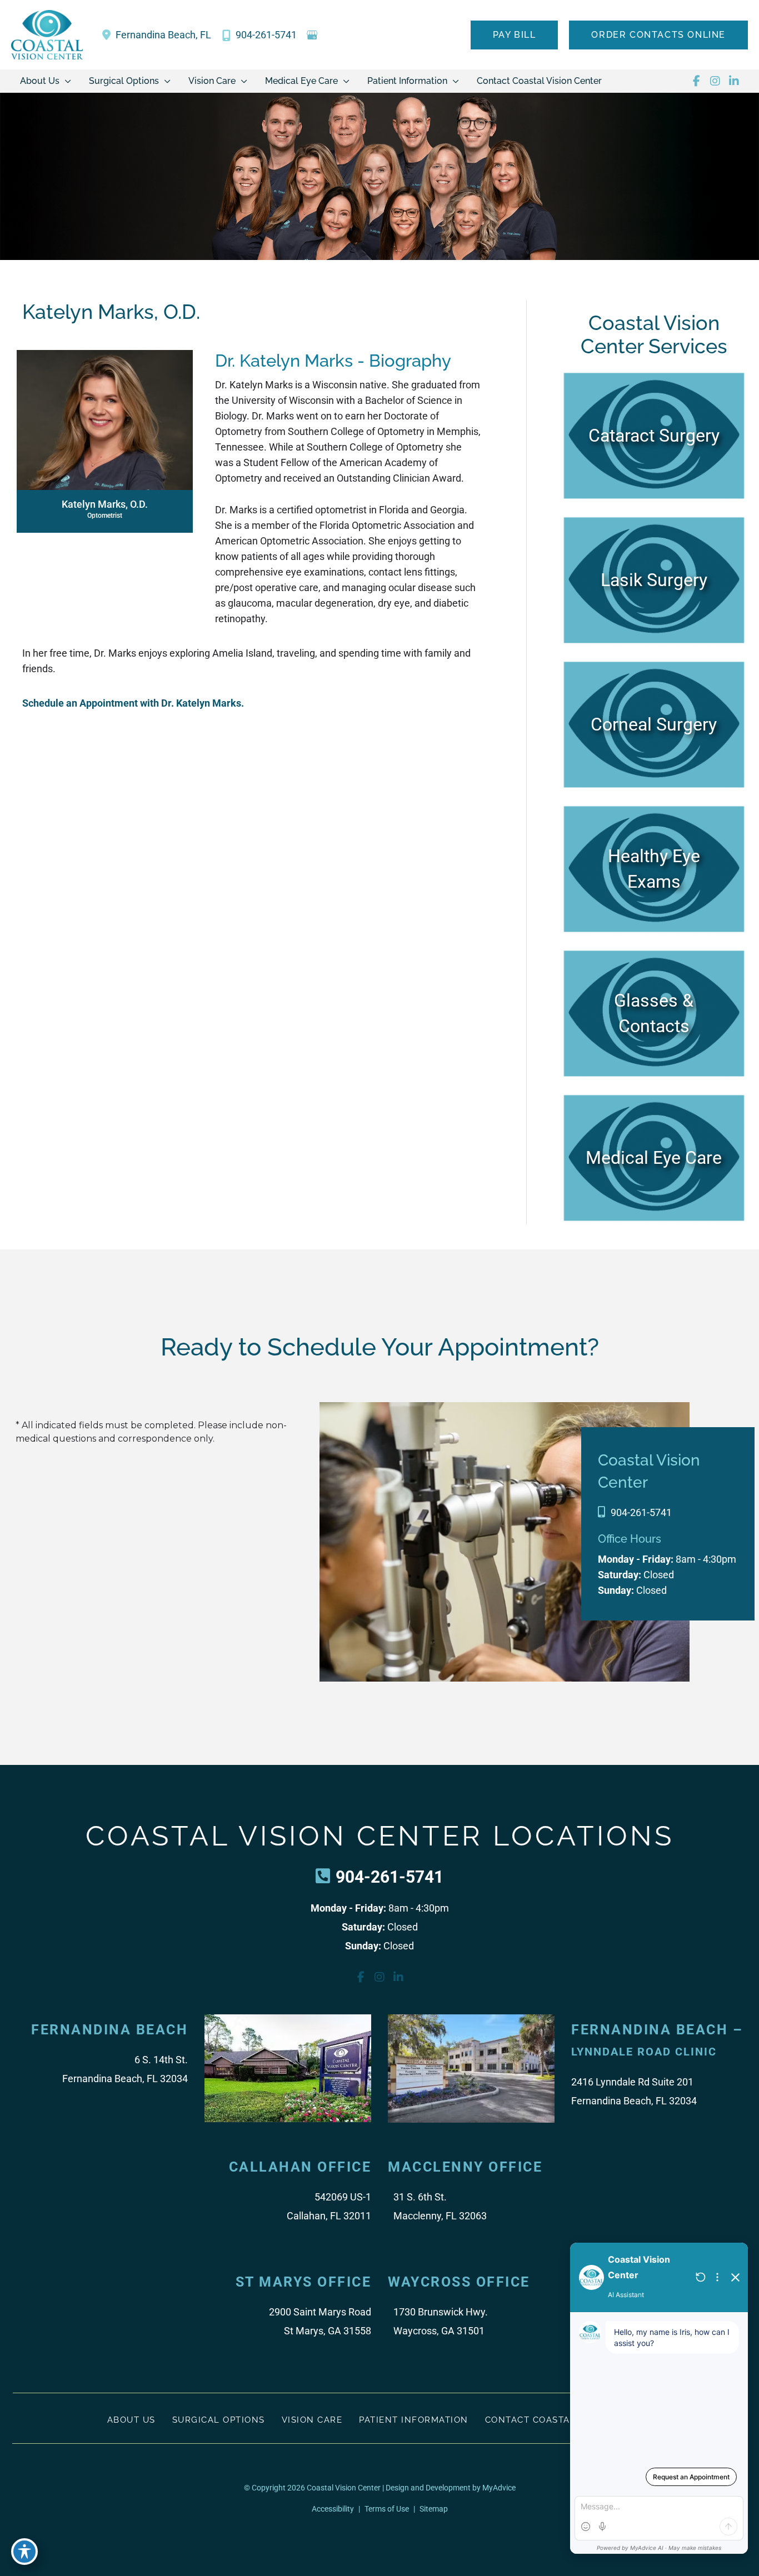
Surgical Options (219, 2420)
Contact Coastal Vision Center (569, 2420)
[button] (515, 35)
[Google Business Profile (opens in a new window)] (312, 35)
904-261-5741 (641, 1512)
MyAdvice (498, 2488)
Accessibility (333, 2509)
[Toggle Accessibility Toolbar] (24, 2552)
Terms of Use (387, 2509)
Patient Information (414, 2420)
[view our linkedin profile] (734, 81)
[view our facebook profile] (696, 81)
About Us (131, 2420)
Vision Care (312, 2420)
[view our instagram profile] (715, 81)
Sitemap (434, 2509)
